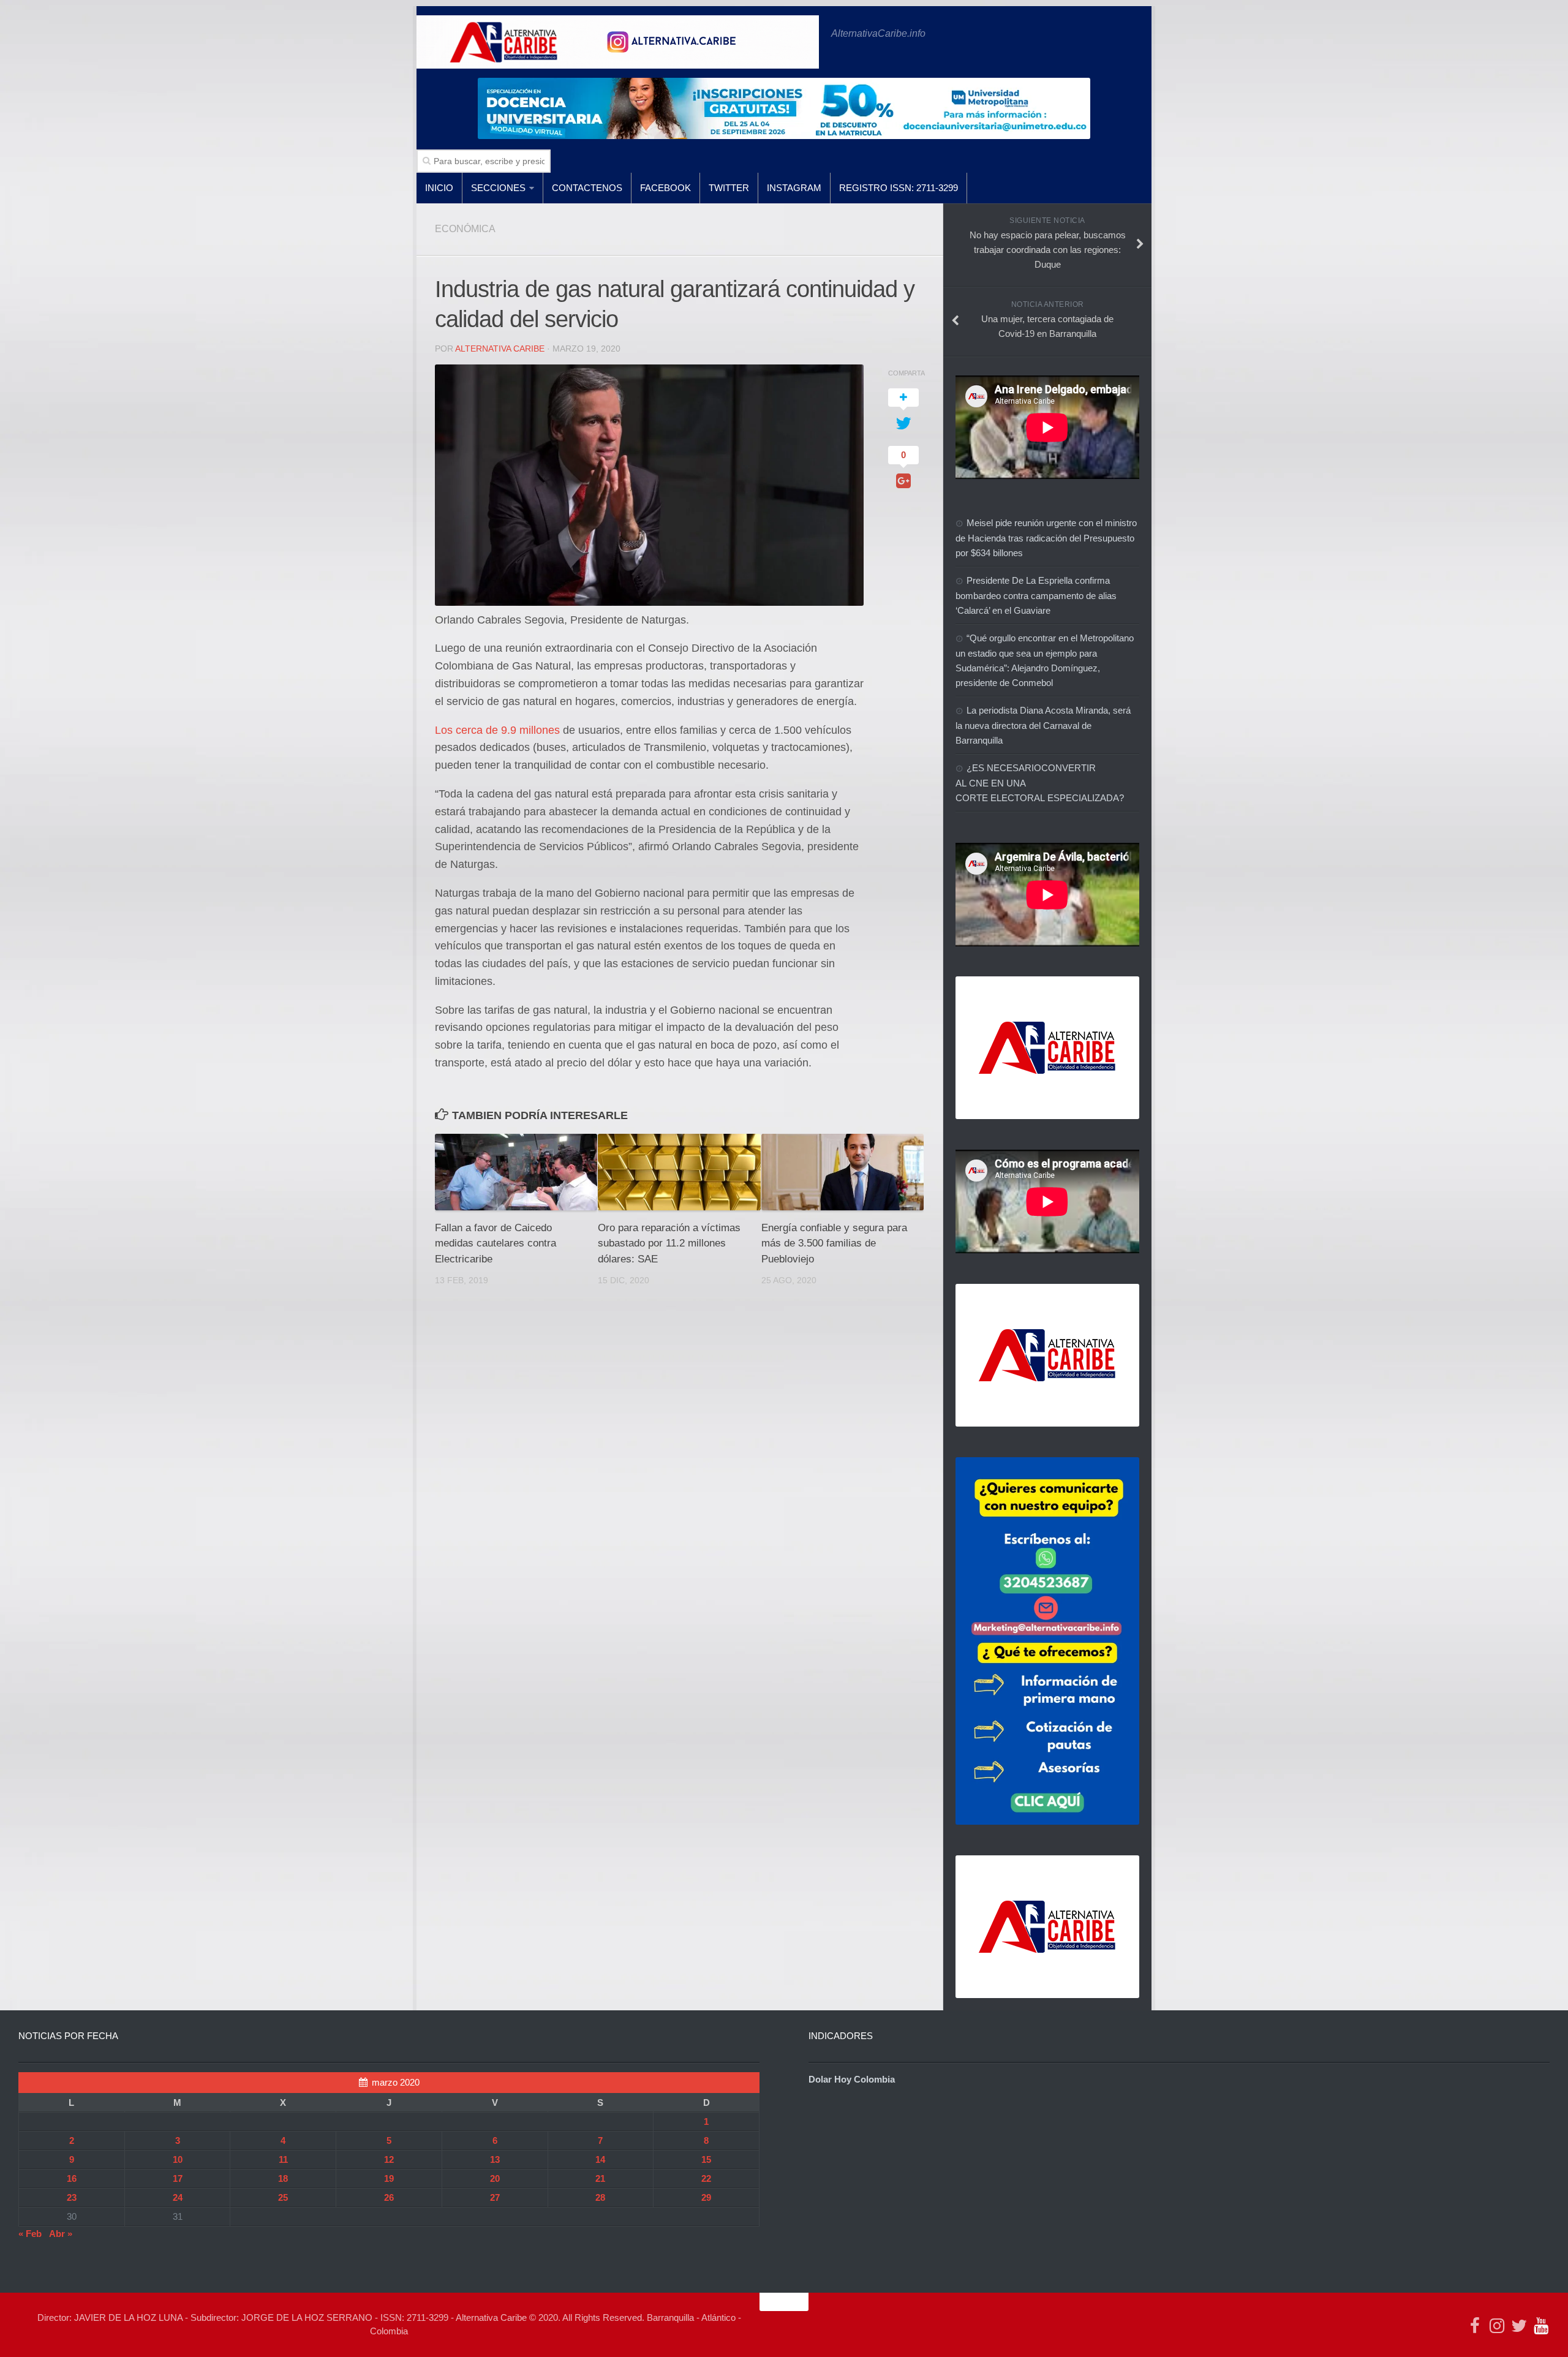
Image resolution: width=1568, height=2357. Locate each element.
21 (600, 2178)
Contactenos (587, 188)
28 (600, 2197)
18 (283, 2178)
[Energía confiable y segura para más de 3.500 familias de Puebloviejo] (842, 1172)
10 (178, 2159)
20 (495, 2178)
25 (283, 2197)
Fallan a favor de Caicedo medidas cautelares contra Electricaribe (496, 1243)
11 (283, 2159)
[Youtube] (1541, 2326)
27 (495, 2197)
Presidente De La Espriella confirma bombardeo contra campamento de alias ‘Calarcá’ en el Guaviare (1036, 595)
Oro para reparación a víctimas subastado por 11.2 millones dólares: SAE (669, 1243)
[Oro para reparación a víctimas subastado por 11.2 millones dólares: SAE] (679, 1172)
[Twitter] (1519, 2326)
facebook (665, 188)
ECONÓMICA (465, 229)
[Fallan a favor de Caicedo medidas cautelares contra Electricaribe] (516, 1172)
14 (600, 2159)
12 (389, 2159)
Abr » (61, 2234)
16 (72, 2178)
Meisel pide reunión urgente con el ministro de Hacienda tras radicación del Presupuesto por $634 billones (1046, 538)
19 (389, 2178)
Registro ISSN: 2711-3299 (899, 188)
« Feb (30, 2234)
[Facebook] (1475, 2326)
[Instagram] (1497, 2326)
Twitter (729, 188)
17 (178, 2178)
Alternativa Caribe (500, 349)
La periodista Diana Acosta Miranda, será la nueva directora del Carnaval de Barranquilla (1043, 725)
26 (389, 2197)
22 (706, 2178)
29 (706, 2197)
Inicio (439, 188)
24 (178, 2197)
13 (495, 2159)
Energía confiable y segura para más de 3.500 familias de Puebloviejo (834, 1243)
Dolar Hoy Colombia (852, 2079)
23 (72, 2197)
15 (706, 2159)
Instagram (794, 188)
